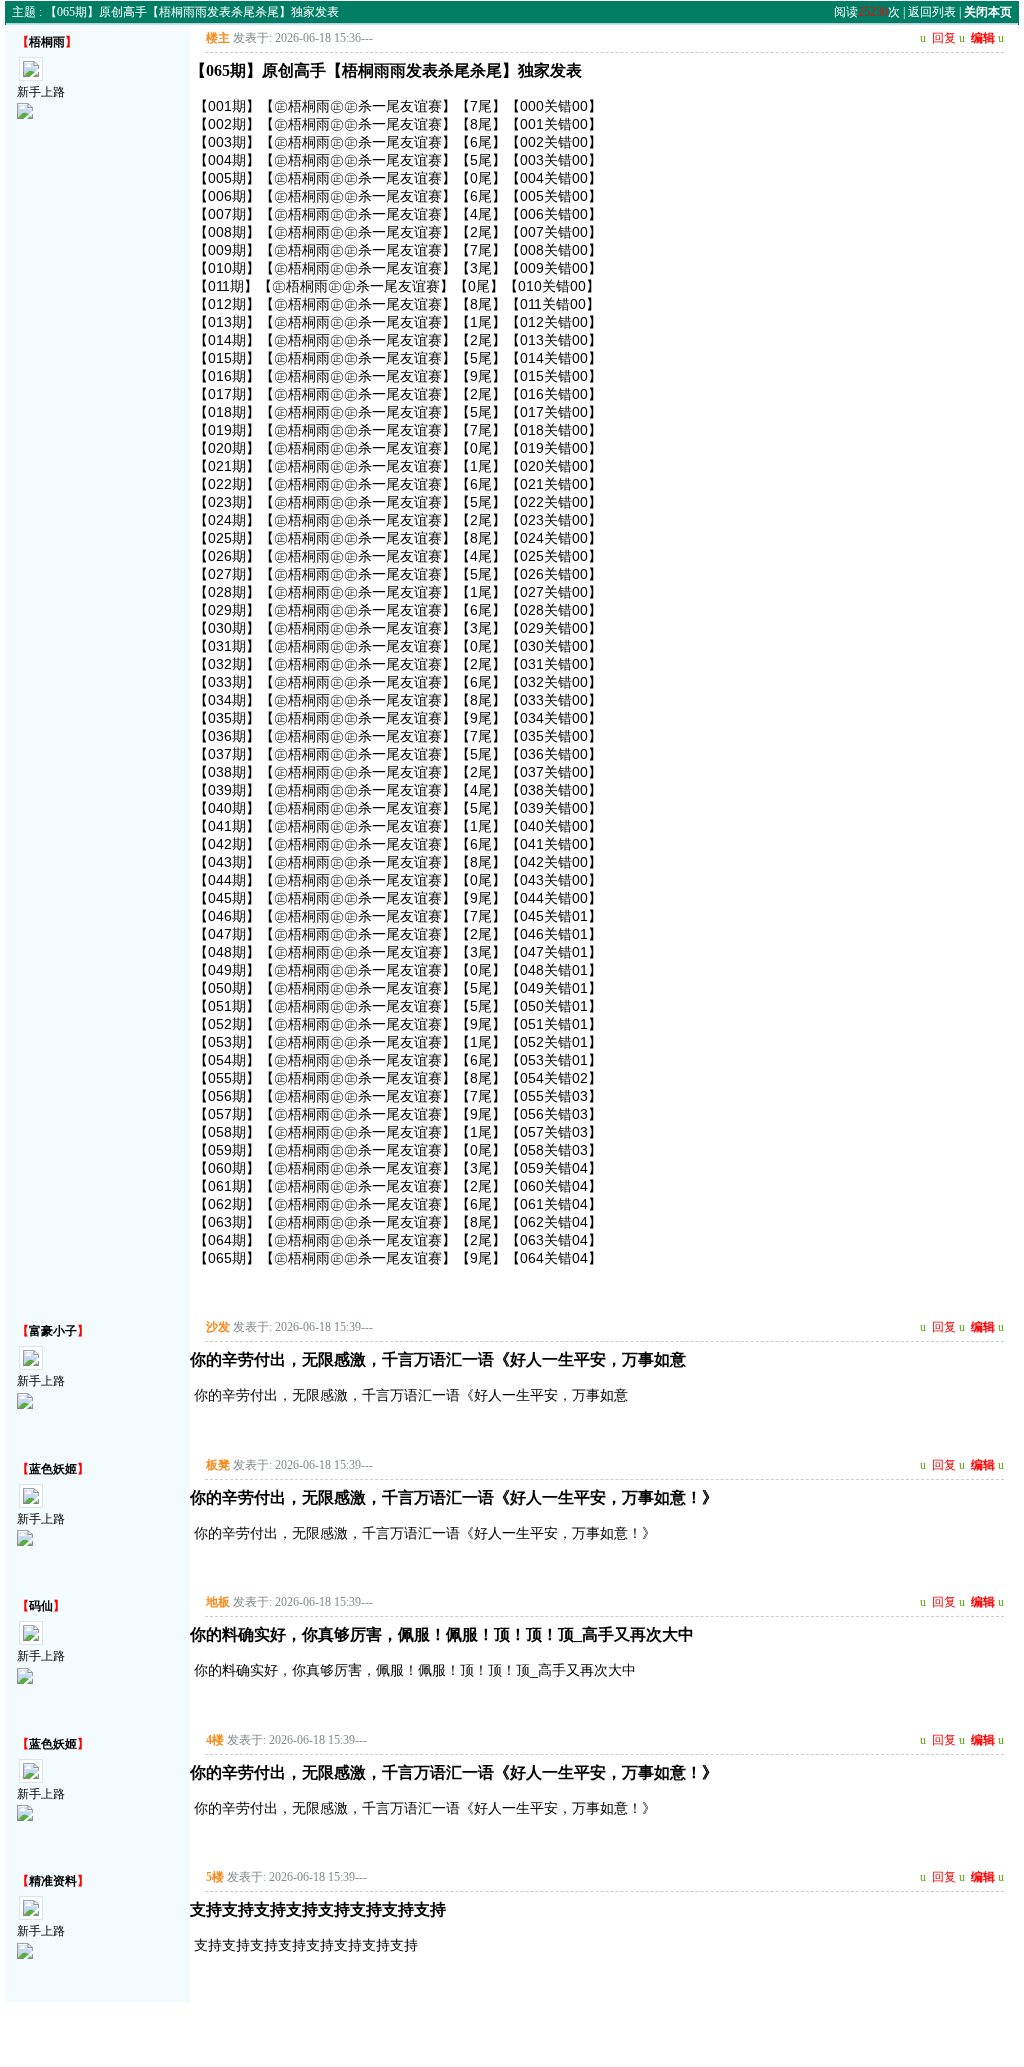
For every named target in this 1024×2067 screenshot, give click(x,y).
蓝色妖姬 (53, 1469)
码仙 (41, 1606)
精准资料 (53, 1881)
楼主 (218, 38)
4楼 (215, 1740)
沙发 (218, 1327)
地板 (218, 1602)
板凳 (218, 1465)
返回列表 (932, 12)
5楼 (215, 1877)
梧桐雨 (47, 42)
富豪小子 (53, 1331)
